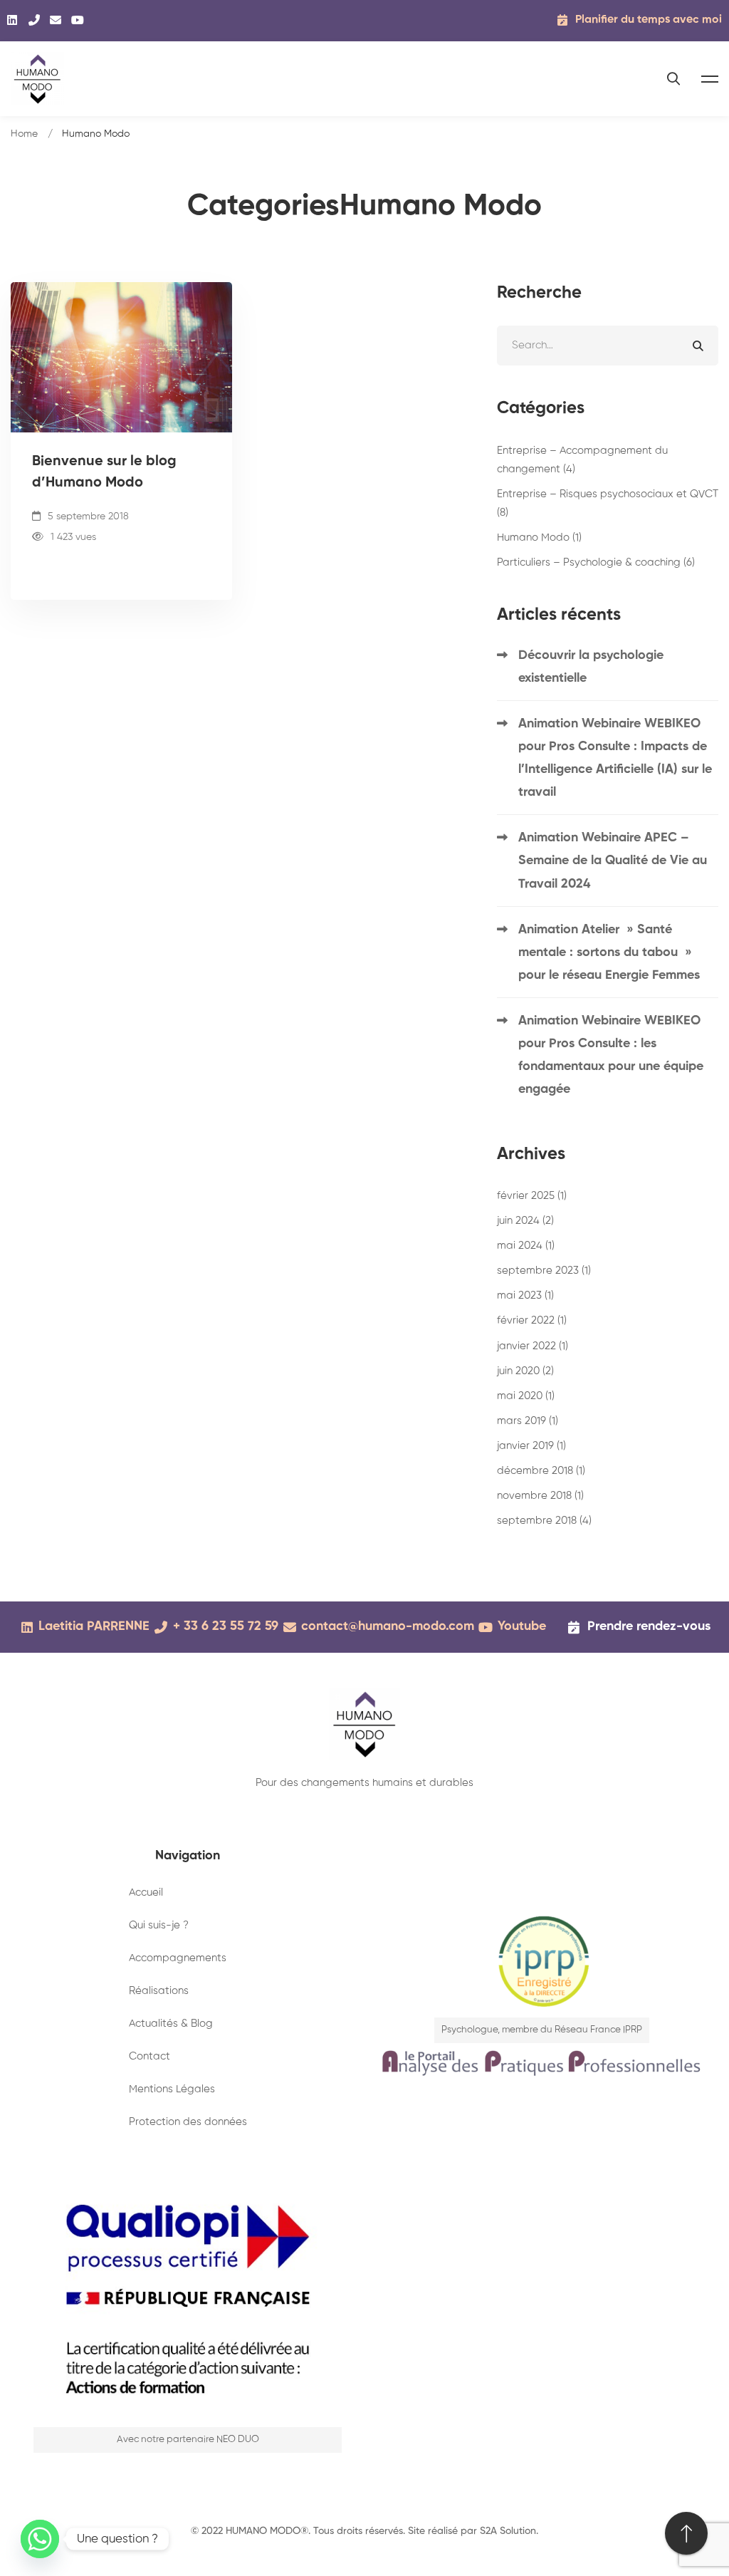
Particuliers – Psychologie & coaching (596, 562)
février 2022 (532, 1320)
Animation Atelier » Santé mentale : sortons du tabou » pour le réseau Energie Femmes (609, 952)
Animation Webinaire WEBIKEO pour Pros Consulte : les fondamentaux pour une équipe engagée (611, 1055)
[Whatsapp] (40, 2539)
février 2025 (532, 1196)
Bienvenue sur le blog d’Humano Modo (104, 472)
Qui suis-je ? (159, 1925)
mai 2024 (526, 1246)
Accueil (146, 1892)
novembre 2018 (540, 1496)
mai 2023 (525, 1295)
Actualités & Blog (171, 2024)
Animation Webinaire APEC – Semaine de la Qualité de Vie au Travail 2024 (613, 861)
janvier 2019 (531, 1446)
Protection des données (188, 2122)
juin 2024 (525, 1221)
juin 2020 (525, 1371)
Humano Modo (539, 537)
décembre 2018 (541, 1471)
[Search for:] (608, 345)
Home (24, 134)
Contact (150, 2056)
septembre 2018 (544, 1521)
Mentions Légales (172, 2089)
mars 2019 (528, 1421)
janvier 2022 (533, 1346)
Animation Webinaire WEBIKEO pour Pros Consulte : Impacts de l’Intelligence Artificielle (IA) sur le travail (615, 758)
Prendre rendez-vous (649, 1626)
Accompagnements (178, 1958)
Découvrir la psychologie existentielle (591, 667)
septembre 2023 (544, 1271)
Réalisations (159, 1991)
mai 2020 (526, 1396)
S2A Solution (508, 2531)
